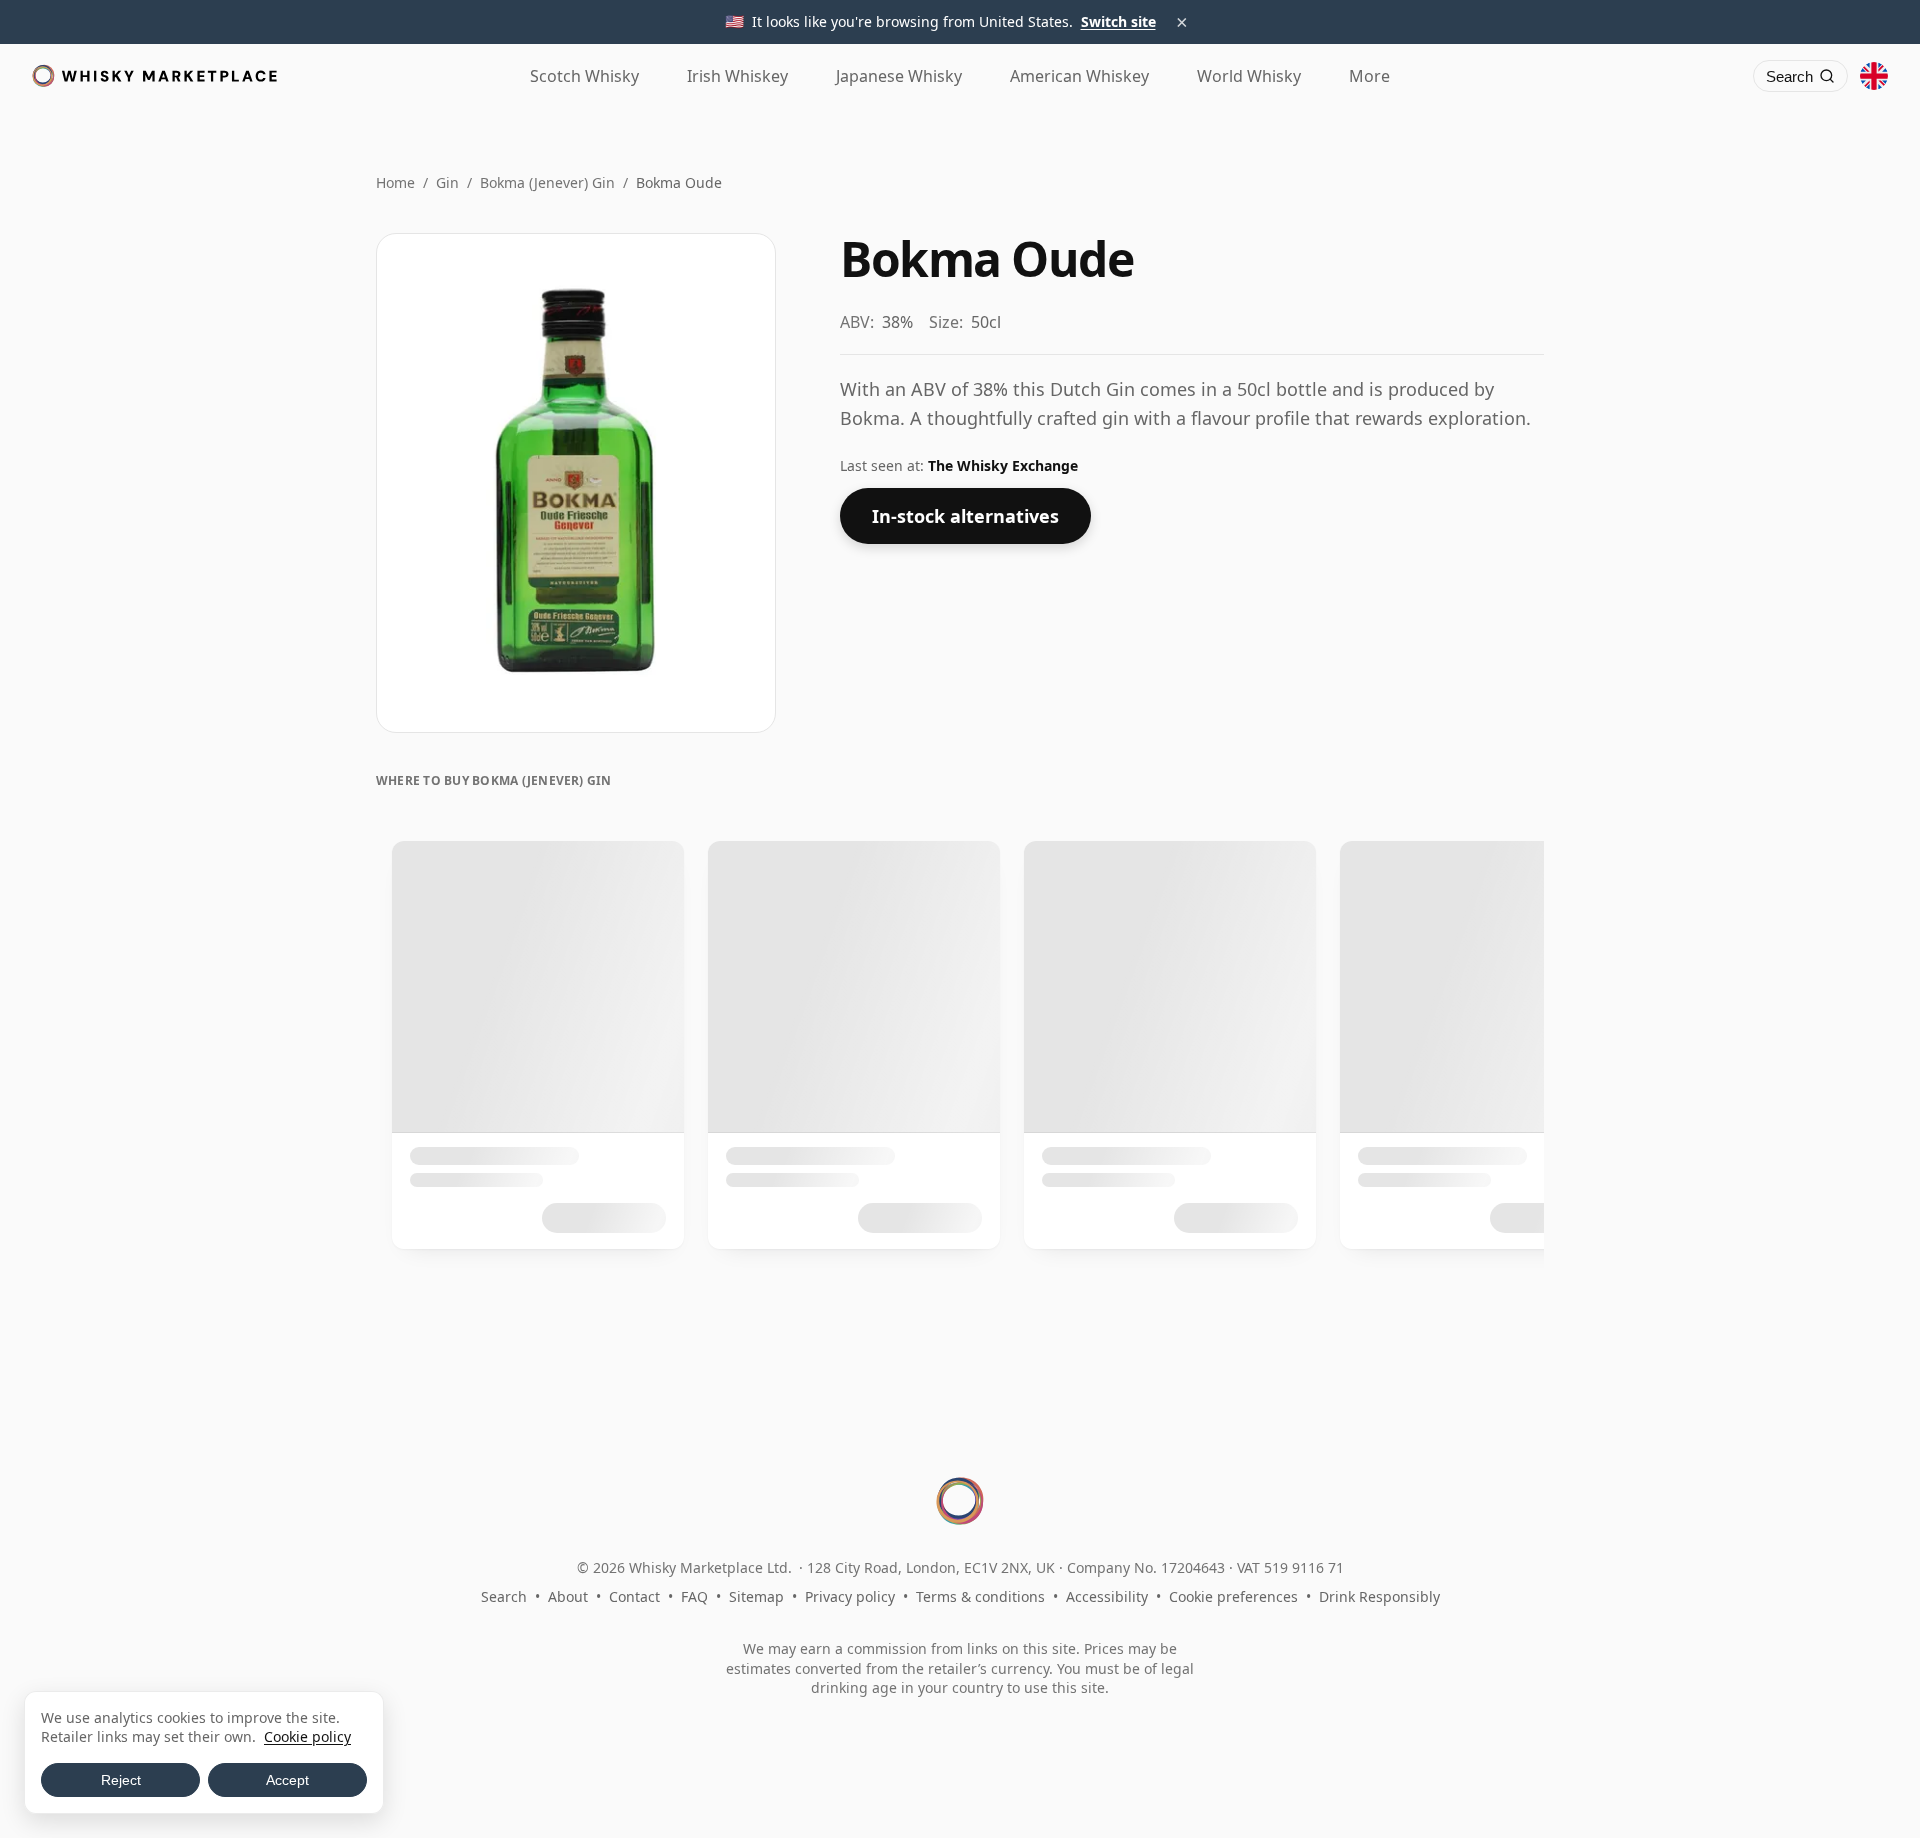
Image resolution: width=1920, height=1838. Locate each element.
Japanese (899, 76)
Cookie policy (307, 1736)
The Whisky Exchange (1003, 465)
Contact (634, 1596)
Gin (447, 182)
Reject (121, 1780)
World (1249, 76)
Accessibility (1107, 1596)
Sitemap (756, 1596)
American (1079, 76)
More (1369, 76)
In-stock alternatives (965, 516)
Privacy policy (850, 1596)
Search (504, 1596)
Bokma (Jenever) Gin (547, 182)
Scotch (584, 76)
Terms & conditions (980, 1596)
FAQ (694, 1596)
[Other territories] (1874, 76)
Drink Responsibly (1379, 1596)
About (568, 1596)
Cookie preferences (1233, 1596)
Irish (737, 76)
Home (395, 182)
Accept (287, 1780)
